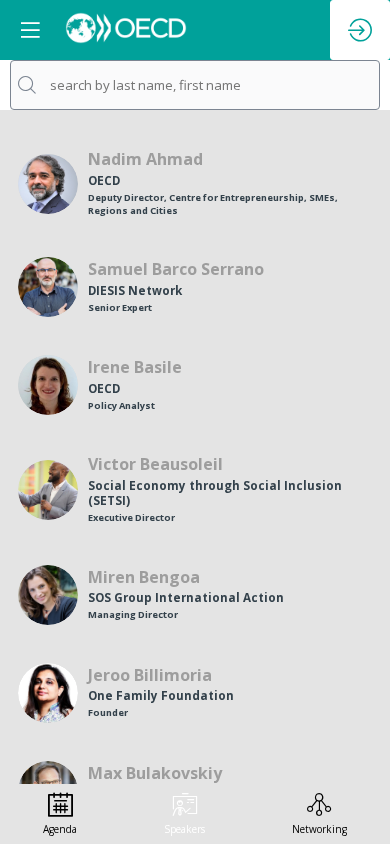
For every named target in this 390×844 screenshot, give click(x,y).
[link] (60, 814)
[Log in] (360, 30)
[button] (30, 30)
